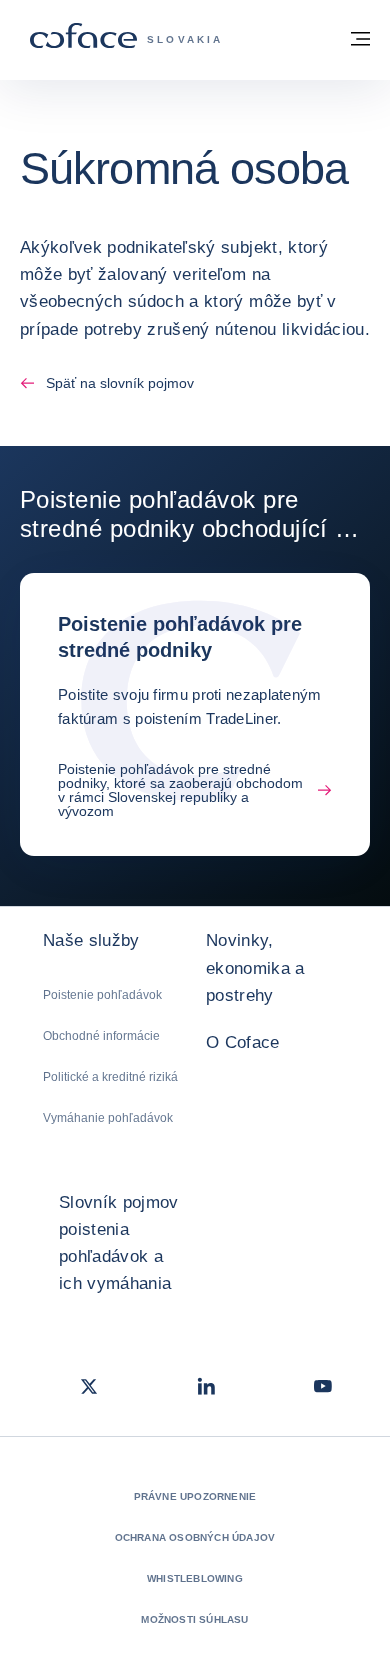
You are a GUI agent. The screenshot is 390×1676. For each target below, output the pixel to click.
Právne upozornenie (195, 1496)
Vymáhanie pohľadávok (108, 1118)
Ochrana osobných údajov (195, 1537)
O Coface (243, 1042)
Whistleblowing (195, 1578)
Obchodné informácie (101, 1036)
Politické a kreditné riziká (110, 1077)
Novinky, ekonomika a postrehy (255, 967)
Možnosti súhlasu (194, 1619)
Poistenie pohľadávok (102, 995)
